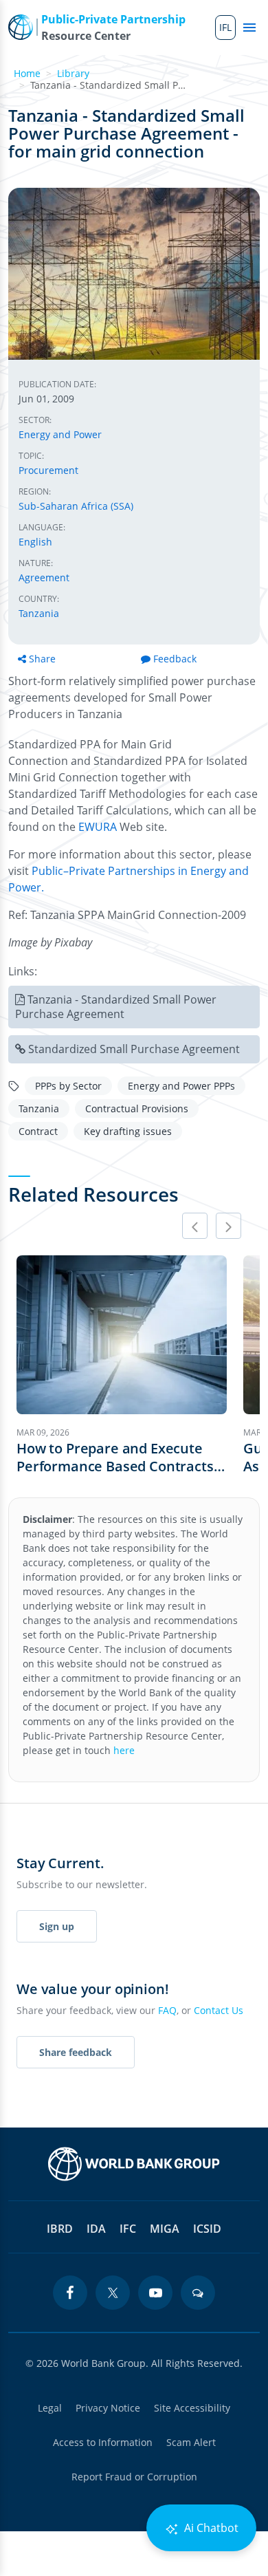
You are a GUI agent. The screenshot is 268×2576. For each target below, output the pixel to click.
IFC (128, 2229)
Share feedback (76, 2052)
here (124, 1750)
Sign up (57, 1926)
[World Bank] (134, 2164)
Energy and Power (60, 434)
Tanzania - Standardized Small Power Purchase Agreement (116, 1007)
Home (27, 73)
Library (73, 73)
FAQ (167, 2010)
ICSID (207, 2229)
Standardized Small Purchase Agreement (134, 1049)
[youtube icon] (155, 2293)
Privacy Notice (108, 2408)
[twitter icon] (113, 2293)
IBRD (60, 2229)
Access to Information (103, 2442)
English (35, 542)
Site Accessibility (192, 2408)
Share (42, 659)
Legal (50, 2408)
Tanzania (39, 613)
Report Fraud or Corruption (134, 2477)
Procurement (48, 470)
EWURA (98, 827)
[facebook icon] (70, 2293)
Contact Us (219, 2010)
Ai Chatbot (210, 2528)
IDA (96, 2229)
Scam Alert (191, 2442)
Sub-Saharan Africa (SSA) (76, 506)
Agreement (44, 577)
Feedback (175, 659)
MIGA (165, 2229)
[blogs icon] (198, 2293)
